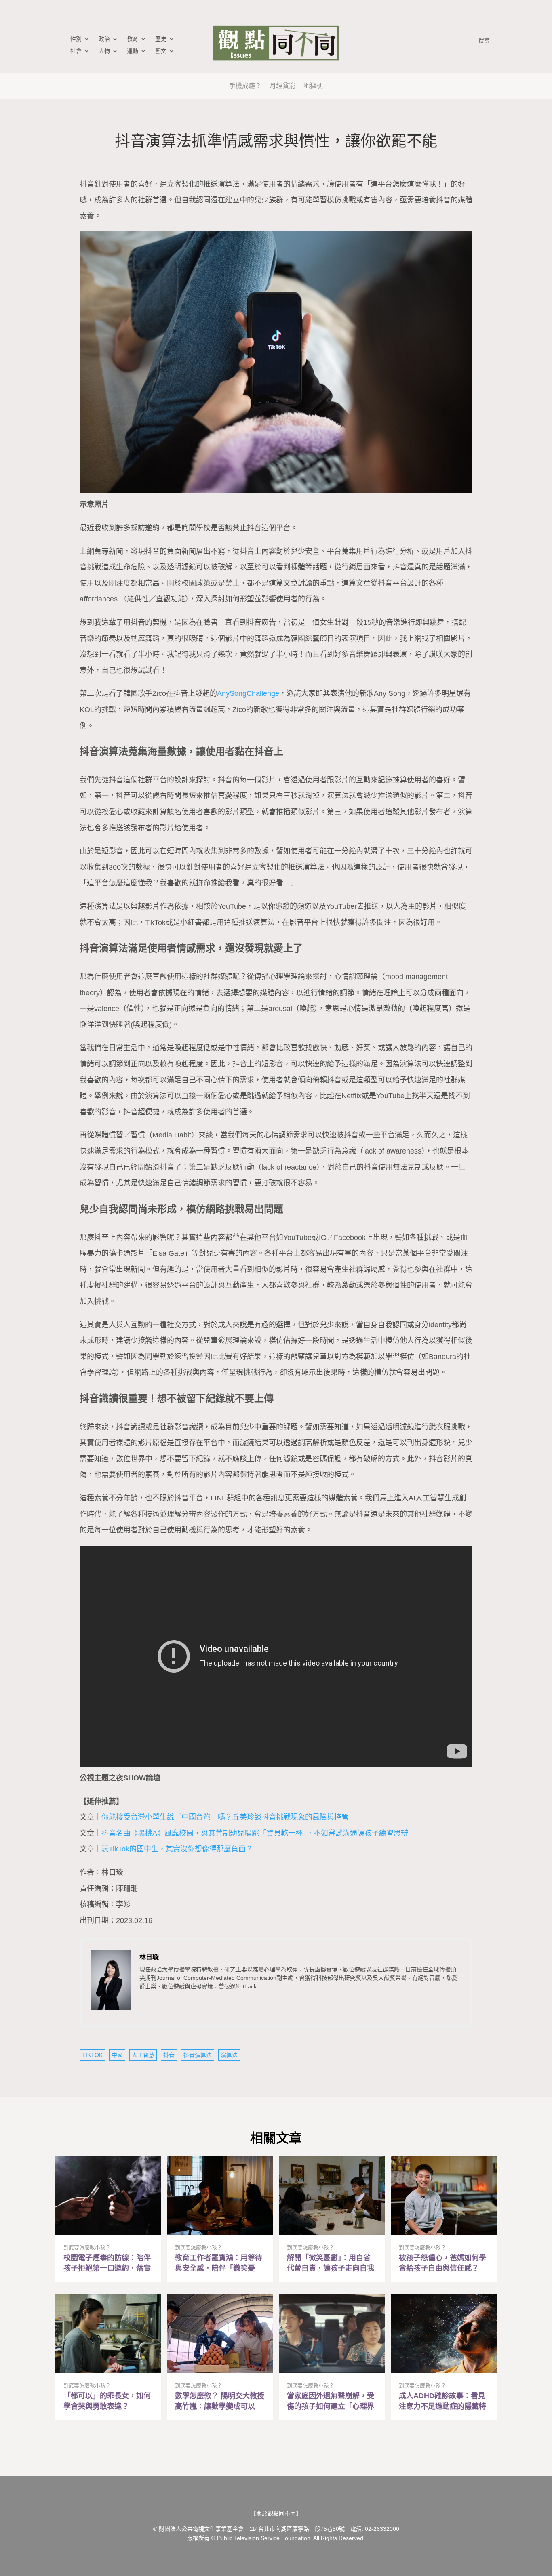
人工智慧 (143, 2055)
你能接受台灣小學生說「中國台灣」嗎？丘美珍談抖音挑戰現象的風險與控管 (225, 1817)
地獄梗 (313, 86)
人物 (104, 51)
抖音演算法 (198, 2055)
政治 (104, 39)
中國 (117, 2055)
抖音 (169, 2055)
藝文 (161, 51)
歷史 (161, 39)
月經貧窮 (282, 86)
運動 (133, 51)
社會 (76, 51)
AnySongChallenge (248, 693)
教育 (133, 39)
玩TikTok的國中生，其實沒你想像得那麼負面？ (177, 1849)
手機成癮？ (245, 86)
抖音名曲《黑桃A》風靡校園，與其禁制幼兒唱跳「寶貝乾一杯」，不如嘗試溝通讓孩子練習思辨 (255, 1833)
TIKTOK (92, 2055)
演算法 (229, 2055)
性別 (76, 39)
